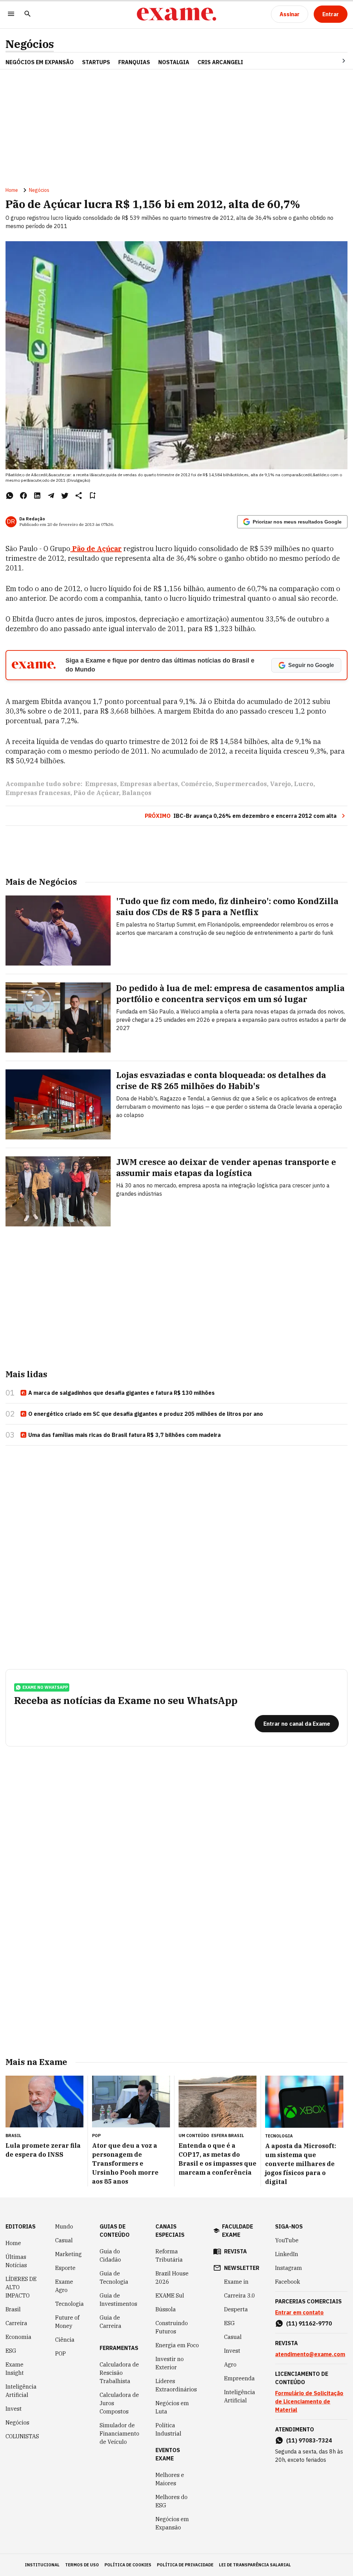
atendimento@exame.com (310, 2354)
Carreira (16, 2323)
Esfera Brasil (228, 2136)
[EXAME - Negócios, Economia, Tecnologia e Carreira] (176, 14)
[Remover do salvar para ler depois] (92, 496)
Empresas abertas (149, 784)
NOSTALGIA (174, 62)
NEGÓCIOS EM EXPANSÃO (40, 62)
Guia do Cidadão (110, 2255)
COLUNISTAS (22, 2436)
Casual (64, 2240)
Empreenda (239, 2378)
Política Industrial (168, 2429)
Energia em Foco (177, 2345)
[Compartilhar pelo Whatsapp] (10, 496)
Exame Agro (64, 2286)
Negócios (30, 44)
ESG (11, 2351)
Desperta (236, 2309)
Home (12, 190)
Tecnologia (69, 2304)
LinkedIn (287, 2254)
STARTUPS (96, 62)
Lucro (304, 784)
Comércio (196, 784)
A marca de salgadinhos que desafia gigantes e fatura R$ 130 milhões (122, 1393)
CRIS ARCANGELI (220, 62)
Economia (18, 2337)
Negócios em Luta (172, 2407)
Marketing (68, 2254)
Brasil (13, 2309)
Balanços (137, 793)
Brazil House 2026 (172, 2278)
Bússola (166, 2309)
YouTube (287, 2240)
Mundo (64, 2226)
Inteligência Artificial (21, 2391)
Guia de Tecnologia (114, 2278)
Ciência (65, 2340)
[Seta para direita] (335, 61)
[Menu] (11, 14)
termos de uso (82, 2565)
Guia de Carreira (110, 2322)
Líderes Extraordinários (176, 2385)
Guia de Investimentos (118, 2300)
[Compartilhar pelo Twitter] (65, 496)
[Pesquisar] (28, 14)
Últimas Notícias (16, 2261)
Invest (14, 2409)
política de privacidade (185, 2565)
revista (235, 2251)
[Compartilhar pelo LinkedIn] (37, 496)
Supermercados (241, 784)
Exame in (236, 2282)
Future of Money (67, 2322)
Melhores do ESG (172, 2501)
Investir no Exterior (170, 2363)
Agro (230, 2364)
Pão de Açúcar (96, 793)
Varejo (280, 784)
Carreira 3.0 (240, 2295)
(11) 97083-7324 (309, 2440)
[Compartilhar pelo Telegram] (51, 496)
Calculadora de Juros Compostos (119, 2403)
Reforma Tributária (169, 2255)
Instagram (289, 2268)
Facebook (288, 2282)
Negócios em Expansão (172, 2523)
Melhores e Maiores (170, 2479)
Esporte (65, 2268)
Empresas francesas (38, 793)
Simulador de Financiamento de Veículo (119, 2433)
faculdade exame (238, 2231)
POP (60, 2353)
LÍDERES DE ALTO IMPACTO (21, 2287)
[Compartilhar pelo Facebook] (23, 496)
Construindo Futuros (172, 2327)
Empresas (101, 784)
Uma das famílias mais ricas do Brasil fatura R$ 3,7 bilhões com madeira (124, 1435)
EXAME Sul (170, 2295)
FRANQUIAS (134, 62)
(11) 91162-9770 (309, 2323)
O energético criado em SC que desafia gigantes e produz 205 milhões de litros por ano (146, 1414)
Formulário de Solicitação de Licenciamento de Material (309, 2401)
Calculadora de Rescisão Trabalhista (119, 2373)
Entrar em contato (299, 2312)
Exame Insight (15, 2369)
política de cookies (128, 2565)
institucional (42, 2565)
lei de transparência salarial (255, 2565)
